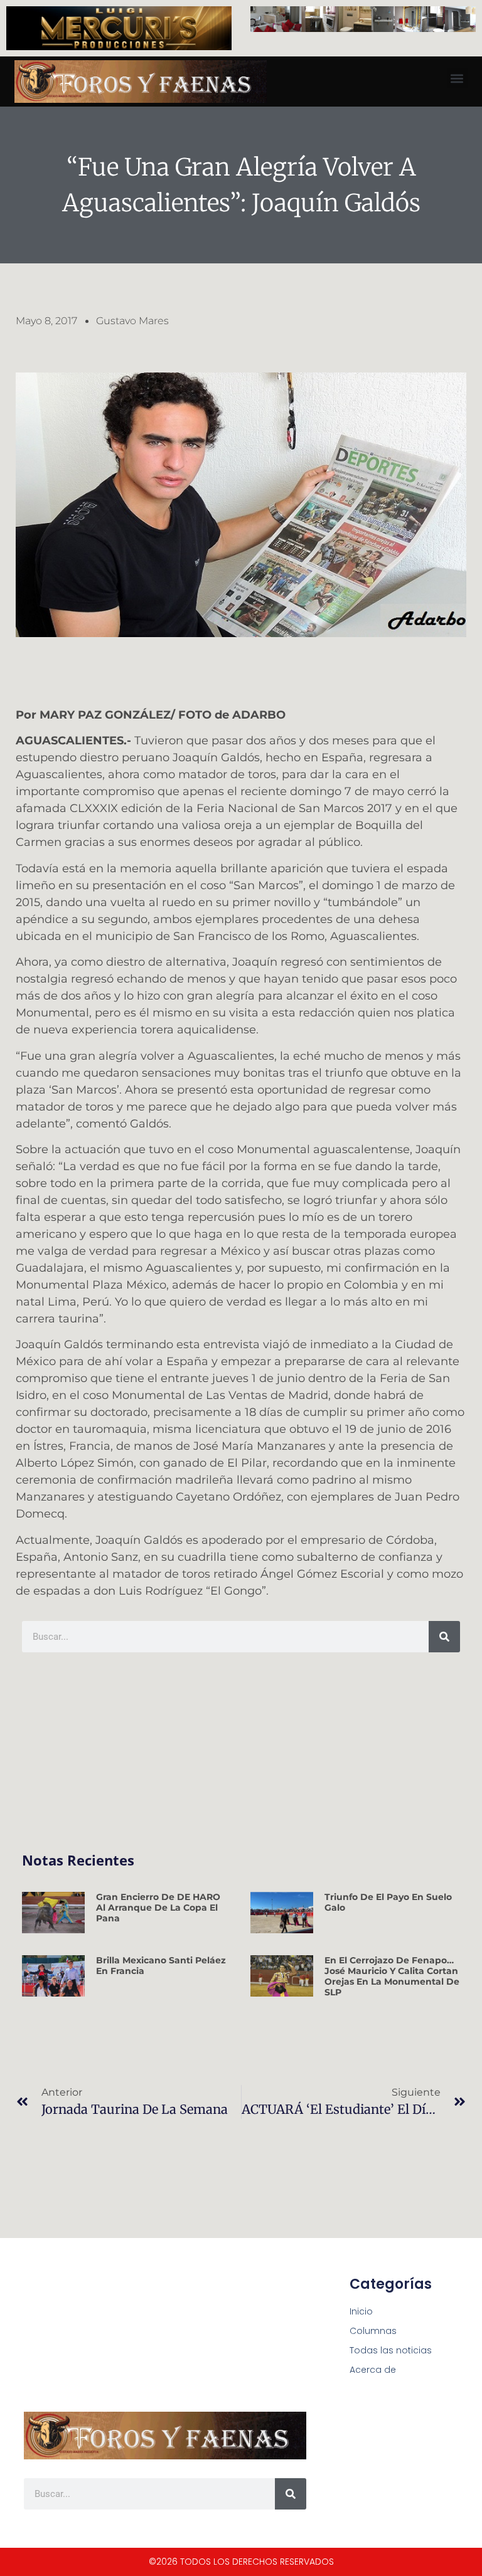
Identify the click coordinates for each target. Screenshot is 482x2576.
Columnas (373, 2331)
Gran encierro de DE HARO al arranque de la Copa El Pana (158, 1908)
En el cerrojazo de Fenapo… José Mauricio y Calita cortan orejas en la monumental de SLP (392, 1976)
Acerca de (373, 2370)
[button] (457, 78)
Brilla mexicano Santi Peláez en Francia (161, 1966)
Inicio (361, 2311)
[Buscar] (444, 1637)
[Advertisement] (241, 1753)
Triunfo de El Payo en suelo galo (388, 1902)
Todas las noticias (391, 2350)
